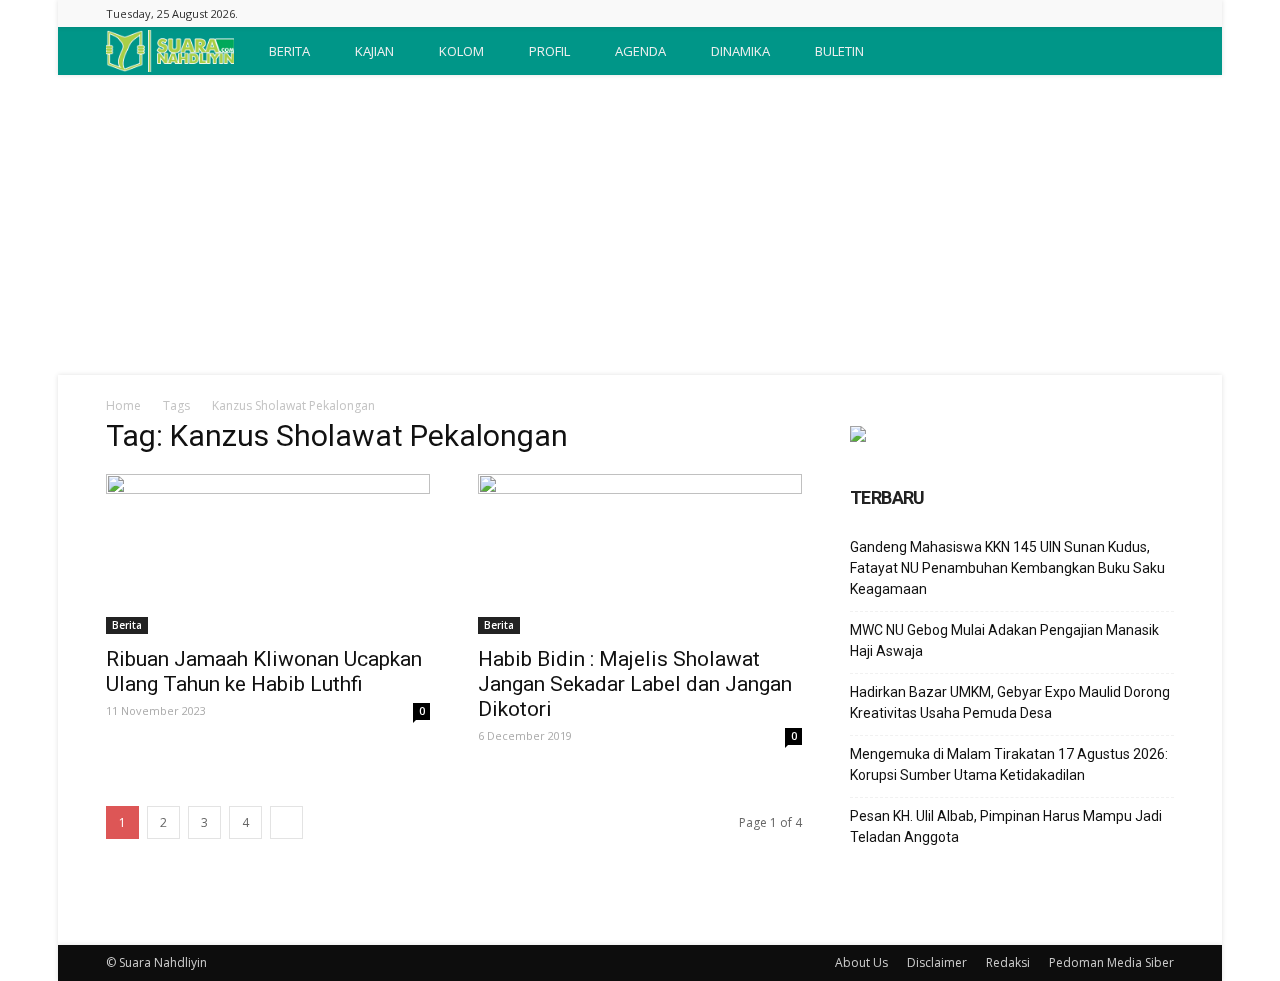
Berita (127, 625)
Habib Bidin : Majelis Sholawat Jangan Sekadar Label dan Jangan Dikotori (635, 684)
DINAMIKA (740, 51)
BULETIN (839, 51)
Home (123, 405)
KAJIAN (374, 51)
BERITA (289, 51)
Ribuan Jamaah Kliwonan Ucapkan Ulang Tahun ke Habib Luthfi (264, 671)
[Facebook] (1159, 13)
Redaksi (1008, 962)
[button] (1150, 51)
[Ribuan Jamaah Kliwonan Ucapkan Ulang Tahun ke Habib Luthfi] (268, 554)
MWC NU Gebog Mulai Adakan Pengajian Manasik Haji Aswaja (1004, 640)
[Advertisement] (640, 225)
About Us (861, 962)
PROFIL (549, 51)
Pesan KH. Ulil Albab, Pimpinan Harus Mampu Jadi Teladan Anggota (1006, 826)
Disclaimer (937, 962)
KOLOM (461, 51)
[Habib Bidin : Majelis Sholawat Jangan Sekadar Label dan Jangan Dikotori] (640, 554)
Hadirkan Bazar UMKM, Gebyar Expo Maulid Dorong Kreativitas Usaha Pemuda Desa (1010, 702)
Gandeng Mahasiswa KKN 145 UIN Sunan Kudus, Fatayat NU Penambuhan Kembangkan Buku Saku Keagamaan (1007, 568)
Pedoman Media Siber (1111, 962)
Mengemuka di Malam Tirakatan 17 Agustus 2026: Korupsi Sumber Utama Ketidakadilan (1009, 764)
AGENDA (640, 51)
